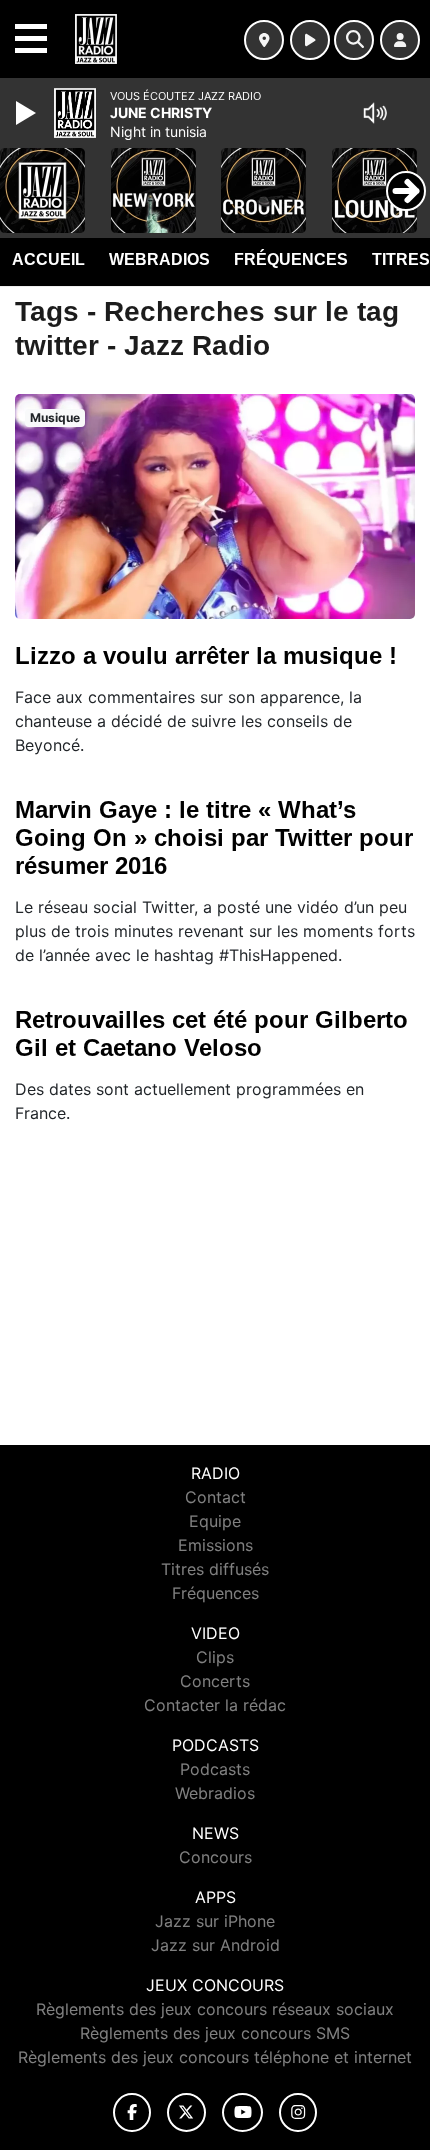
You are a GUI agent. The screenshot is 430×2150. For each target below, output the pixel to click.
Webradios (159, 259)
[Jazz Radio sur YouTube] (242, 2112)
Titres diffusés (215, 1569)
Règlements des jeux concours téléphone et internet (215, 2057)
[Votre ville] (264, 40)
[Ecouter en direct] (310, 40)
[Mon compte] (400, 40)
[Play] (28, 113)
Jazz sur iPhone (215, 1921)
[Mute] (375, 113)
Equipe (215, 1521)
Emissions (215, 1545)
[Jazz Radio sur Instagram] (298, 2112)
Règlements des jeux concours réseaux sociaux (215, 2009)
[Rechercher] (354, 40)
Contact (215, 1497)
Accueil (48, 259)
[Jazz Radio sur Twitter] (186, 2112)
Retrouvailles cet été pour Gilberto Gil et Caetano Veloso (211, 1033)
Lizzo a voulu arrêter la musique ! (206, 655)
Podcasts (215, 1769)
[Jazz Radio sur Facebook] (132, 2112)
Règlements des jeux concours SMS (215, 2033)
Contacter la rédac (215, 1705)
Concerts (215, 1681)
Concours (215, 1857)
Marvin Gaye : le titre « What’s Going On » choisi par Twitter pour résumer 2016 (214, 837)
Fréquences (291, 259)
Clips (215, 1657)
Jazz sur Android (215, 1945)
